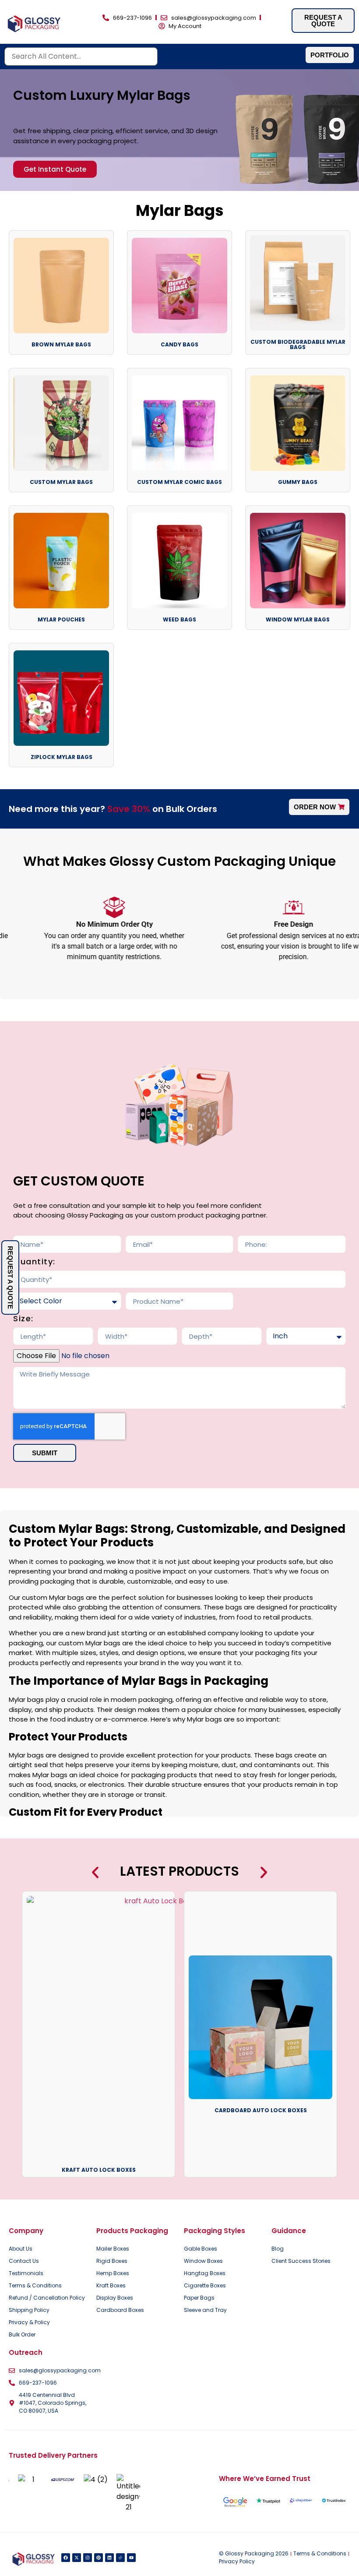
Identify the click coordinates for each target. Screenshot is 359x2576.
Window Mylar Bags (298, 619)
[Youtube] (131, 2558)
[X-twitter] (77, 2558)
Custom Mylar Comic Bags (179, 482)
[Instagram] (88, 2558)
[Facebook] (66, 2558)
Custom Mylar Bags (61, 482)
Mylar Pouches (61, 619)
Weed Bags (179, 619)
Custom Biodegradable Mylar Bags (298, 344)
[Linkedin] (109, 2558)
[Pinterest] (99, 2558)
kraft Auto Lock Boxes (99, 2170)
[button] (95, 1872)
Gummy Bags (298, 482)
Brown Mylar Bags (61, 344)
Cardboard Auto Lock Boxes (261, 2110)
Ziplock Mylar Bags (62, 757)
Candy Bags (179, 344)
